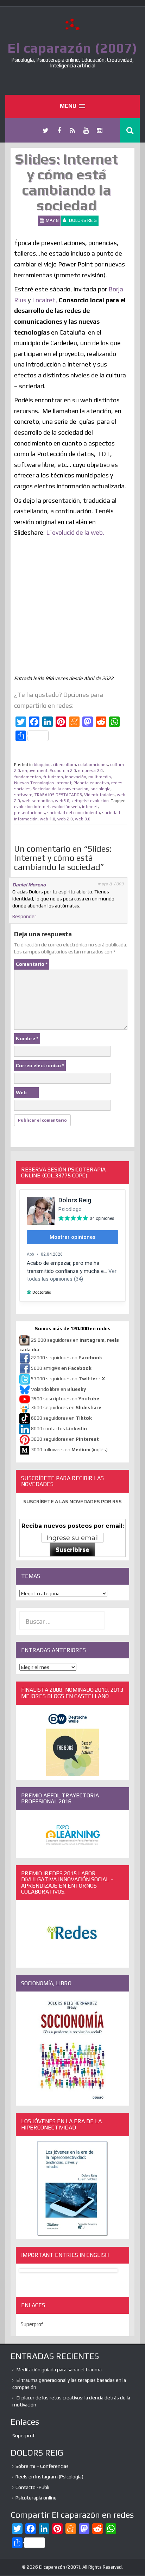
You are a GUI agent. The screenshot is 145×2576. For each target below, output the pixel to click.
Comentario (32, 964)
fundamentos (28, 777)
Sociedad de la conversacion (61, 789)
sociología (100, 789)
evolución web (66, 807)
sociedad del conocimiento (74, 813)
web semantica (37, 801)
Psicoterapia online (36, 2498)
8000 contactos (59, 1428)
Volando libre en (58, 1389)
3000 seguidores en (64, 1439)
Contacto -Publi (32, 2487)
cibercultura (64, 765)
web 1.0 (48, 819)
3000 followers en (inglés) (69, 1449)
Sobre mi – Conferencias (42, 2466)
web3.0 (62, 801)
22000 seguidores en (67, 1358)
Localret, (45, 300)
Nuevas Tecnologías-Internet (43, 783)
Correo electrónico (40, 1065)
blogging (42, 765)
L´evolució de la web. (75, 532)
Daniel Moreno (29, 885)
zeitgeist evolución (90, 801)
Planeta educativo (91, 783)
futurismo (53, 777)
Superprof (32, 2324)
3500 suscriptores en (65, 1399)
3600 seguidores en (66, 1407)
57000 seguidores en (67, 1379)
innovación (76, 777)
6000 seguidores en (61, 1418)
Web (21, 1092)
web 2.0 (65, 819)
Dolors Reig (83, 220)
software (23, 795)
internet (90, 807)
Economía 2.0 (63, 771)
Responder (24, 916)
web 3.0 (83, 819)
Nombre (27, 1038)
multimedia (100, 777)
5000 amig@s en (61, 1368)
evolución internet (32, 807)
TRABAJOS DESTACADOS (58, 795)
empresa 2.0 (90, 771)
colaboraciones (93, 765)
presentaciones (30, 813)
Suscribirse (72, 1550)
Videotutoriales (99, 795)
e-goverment (35, 771)
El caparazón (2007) (72, 48)
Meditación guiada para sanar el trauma (59, 2370)
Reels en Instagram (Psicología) (49, 2477)
